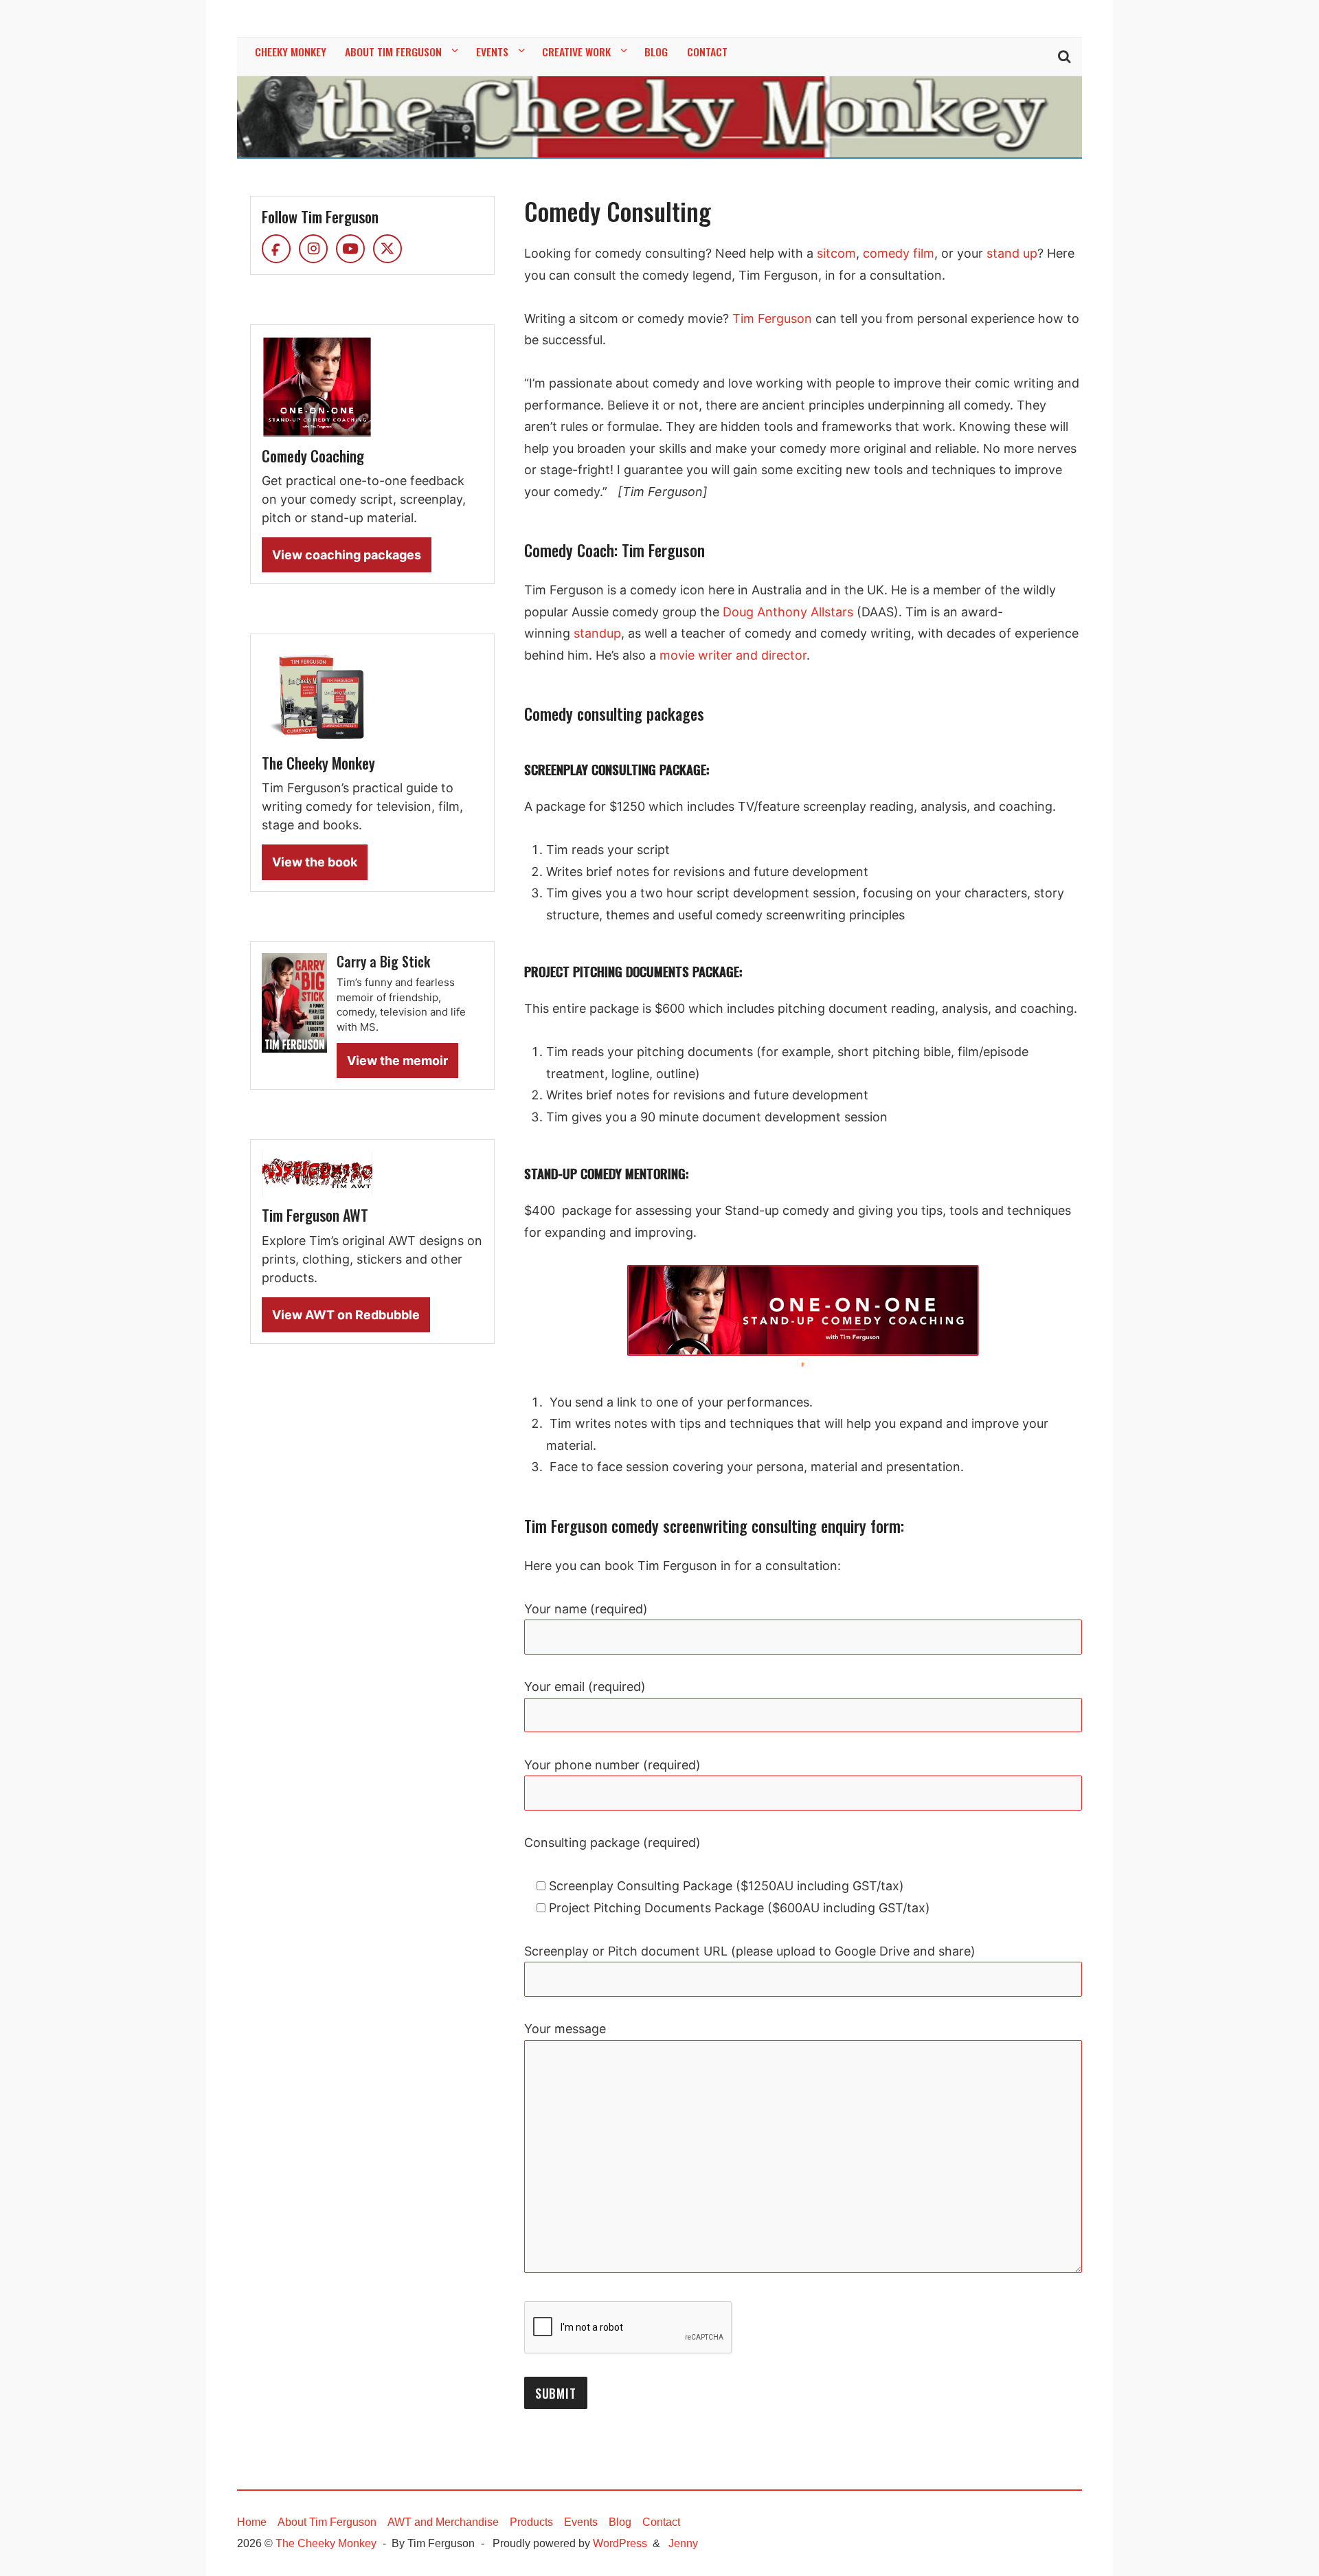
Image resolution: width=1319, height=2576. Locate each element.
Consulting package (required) (612, 1843)
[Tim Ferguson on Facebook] (276, 249)
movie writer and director (733, 655)
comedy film (899, 253)
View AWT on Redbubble (346, 1315)
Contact (661, 2522)
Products (531, 2522)
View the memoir (397, 1061)
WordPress (620, 2543)
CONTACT (707, 52)
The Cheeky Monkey (326, 2543)
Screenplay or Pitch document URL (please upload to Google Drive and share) (750, 1951)
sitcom (836, 253)
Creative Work (576, 52)
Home (252, 2522)
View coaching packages (347, 555)
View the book (315, 862)
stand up (1012, 253)
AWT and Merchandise (443, 2522)
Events (492, 52)
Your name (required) (586, 1609)
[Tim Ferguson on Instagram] (313, 249)
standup (596, 633)
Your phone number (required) (612, 1765)
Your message (565, 2029)
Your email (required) (585, 1687)
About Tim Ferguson (393, 52)
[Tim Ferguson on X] (387, 249)
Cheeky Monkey (291, 52)
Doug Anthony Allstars (788, 612)
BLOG (656, 52)
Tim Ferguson (772, 318)
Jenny (683, 2543)
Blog (620, 2522)
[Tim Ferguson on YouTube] (350, 249)
